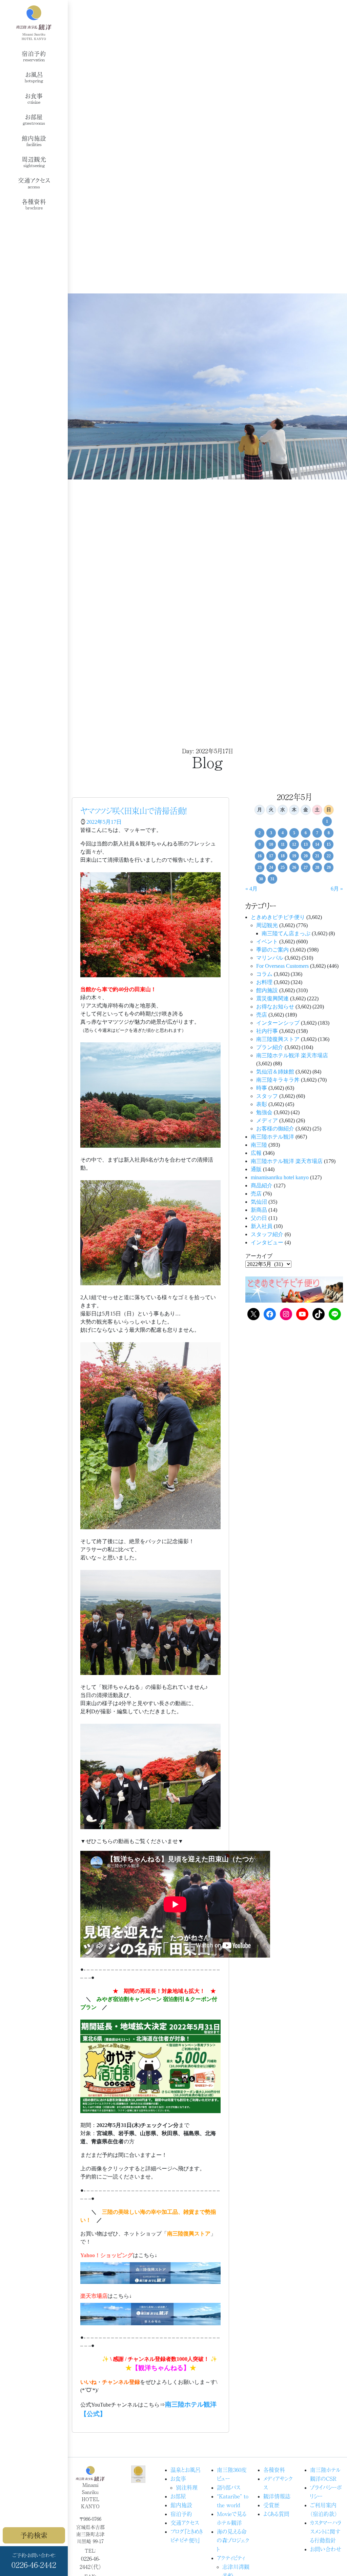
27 (306, 867)
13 (306, 844)
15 (329, 844)
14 (317, 844)
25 (283, 867)
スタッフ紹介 (267, 1234)
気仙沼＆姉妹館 (275, 1072)
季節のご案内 (272, 950)
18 (283, 856)
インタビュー (267, 1242)
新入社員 (262, 1226)
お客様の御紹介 (275, 1129)
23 (260, 867)
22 (329, 856)
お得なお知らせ (275, 1007)
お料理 (264, 982)
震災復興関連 (272, 998)
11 (283, 844)
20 (306, 856)
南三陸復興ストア (278, 1039)
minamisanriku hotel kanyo (280, 1177)
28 (317, 867)
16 (260, 856)
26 (294, 867)
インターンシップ (278, 1023)
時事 (262, 1088)
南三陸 (259, 1145)
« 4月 (251, 889)
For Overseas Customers (282, 966)
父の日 (259, 1218)
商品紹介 (262, 1185)
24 (271, 867)
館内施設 (267, 990)
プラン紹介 (270, 1047)
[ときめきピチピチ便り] (294, 1289)
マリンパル (270, 958)
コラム (264, 974)
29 (329, 867)
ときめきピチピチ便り (278, 917)
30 (261, 879)
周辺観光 (267, 925)
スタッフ (267, 1096)
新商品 (259, 1210)
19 (294, 856)
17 (271, 856)
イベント (267, 942)
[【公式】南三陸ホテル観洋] (34, 23)
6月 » (337, 889)
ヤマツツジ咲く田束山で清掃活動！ (134, 811)
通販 (256, 1169)
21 (317, 856)
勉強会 (264, 1112)
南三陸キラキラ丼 (278, 1080)
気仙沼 (259, 1202)
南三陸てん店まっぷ (286, 933)
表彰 (262, 1104)
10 (271, 844)
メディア (267, 1120)
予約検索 (34, 2535)
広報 (256, 1153)
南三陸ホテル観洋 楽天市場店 (292, 1055)
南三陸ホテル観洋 (272, 1137)
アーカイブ (259, 1256)
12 (294, 844)
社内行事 (267, 1031)
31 (272, 879)
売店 (262, 1015)
